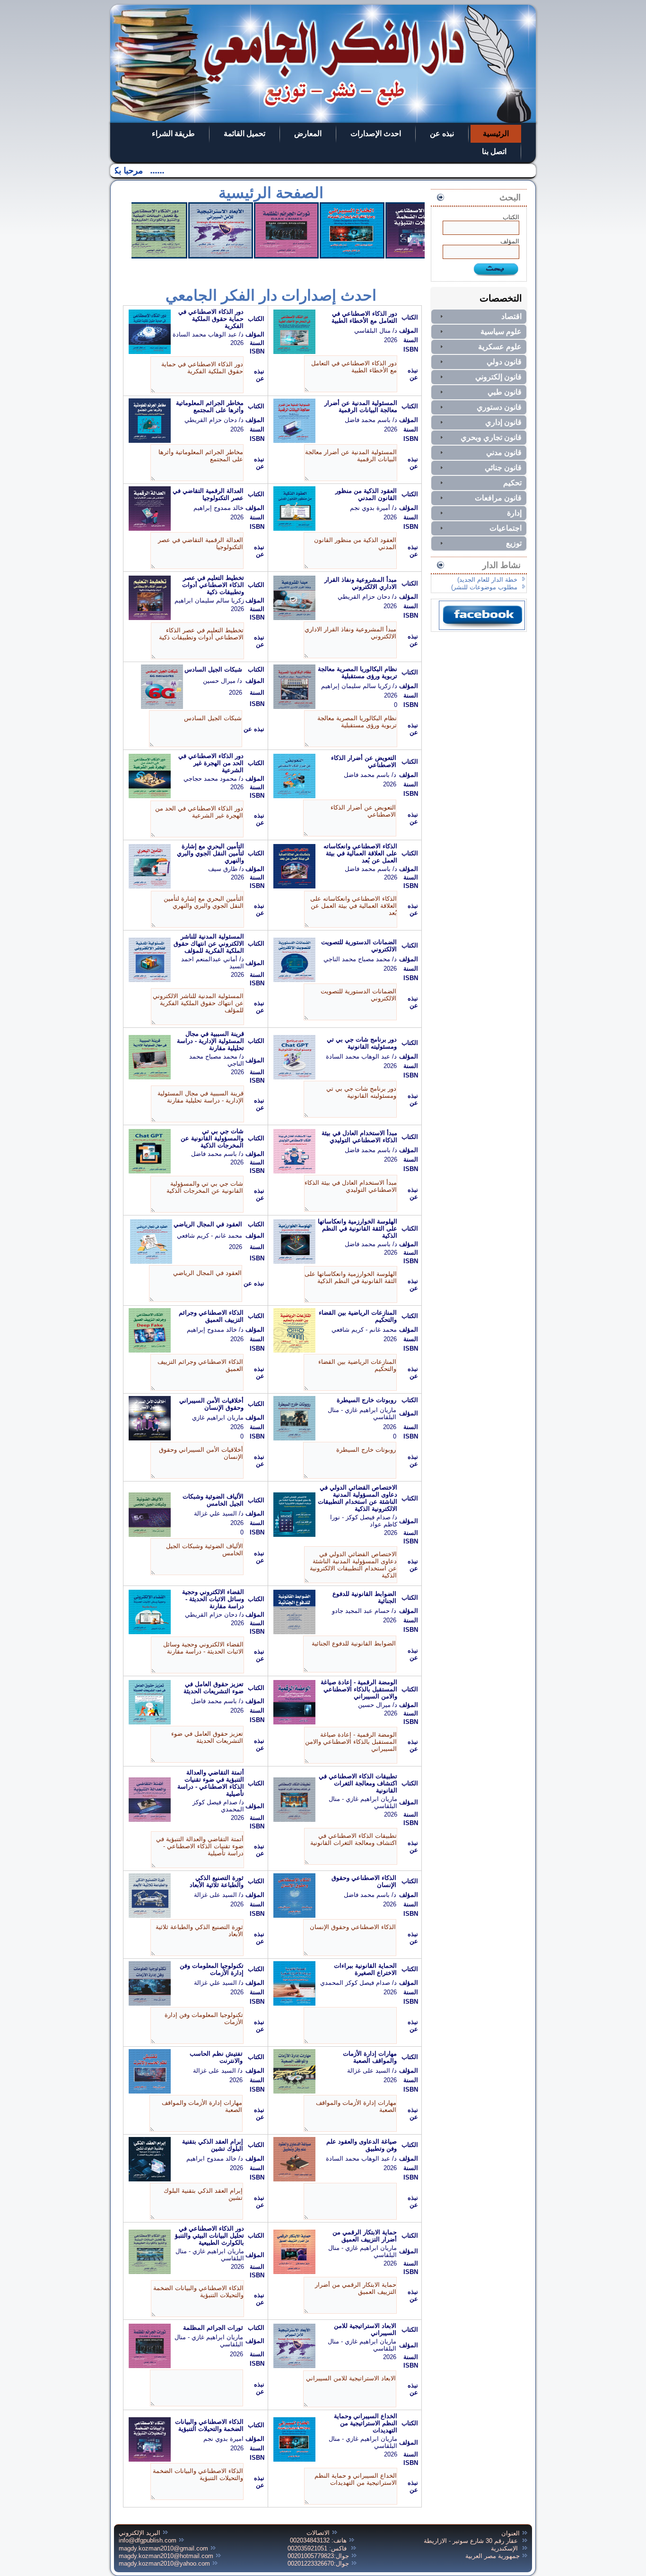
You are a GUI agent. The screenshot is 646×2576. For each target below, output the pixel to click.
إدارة (514, 513)
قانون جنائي (503, 468)
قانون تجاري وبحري (491, 437)
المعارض (308, 134)
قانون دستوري (499, 407)
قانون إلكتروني (498, 377)
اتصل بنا (494, 151)
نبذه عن (442, 134)
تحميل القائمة (244, 134)
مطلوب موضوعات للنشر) (484, 587)
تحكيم (512, 483)
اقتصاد (511, 316)
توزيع (514, 543)
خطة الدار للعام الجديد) (487, 580)
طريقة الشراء (173, 134)
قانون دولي (504, 362)
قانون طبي (505, 392)
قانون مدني (504, 452)
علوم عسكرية (500, 347)
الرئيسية (496, 134)
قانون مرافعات (498, 498)
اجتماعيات (506, 528)
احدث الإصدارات (376, 134)
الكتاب (511, 217)
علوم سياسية (501, 332)
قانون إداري (503, 422)
